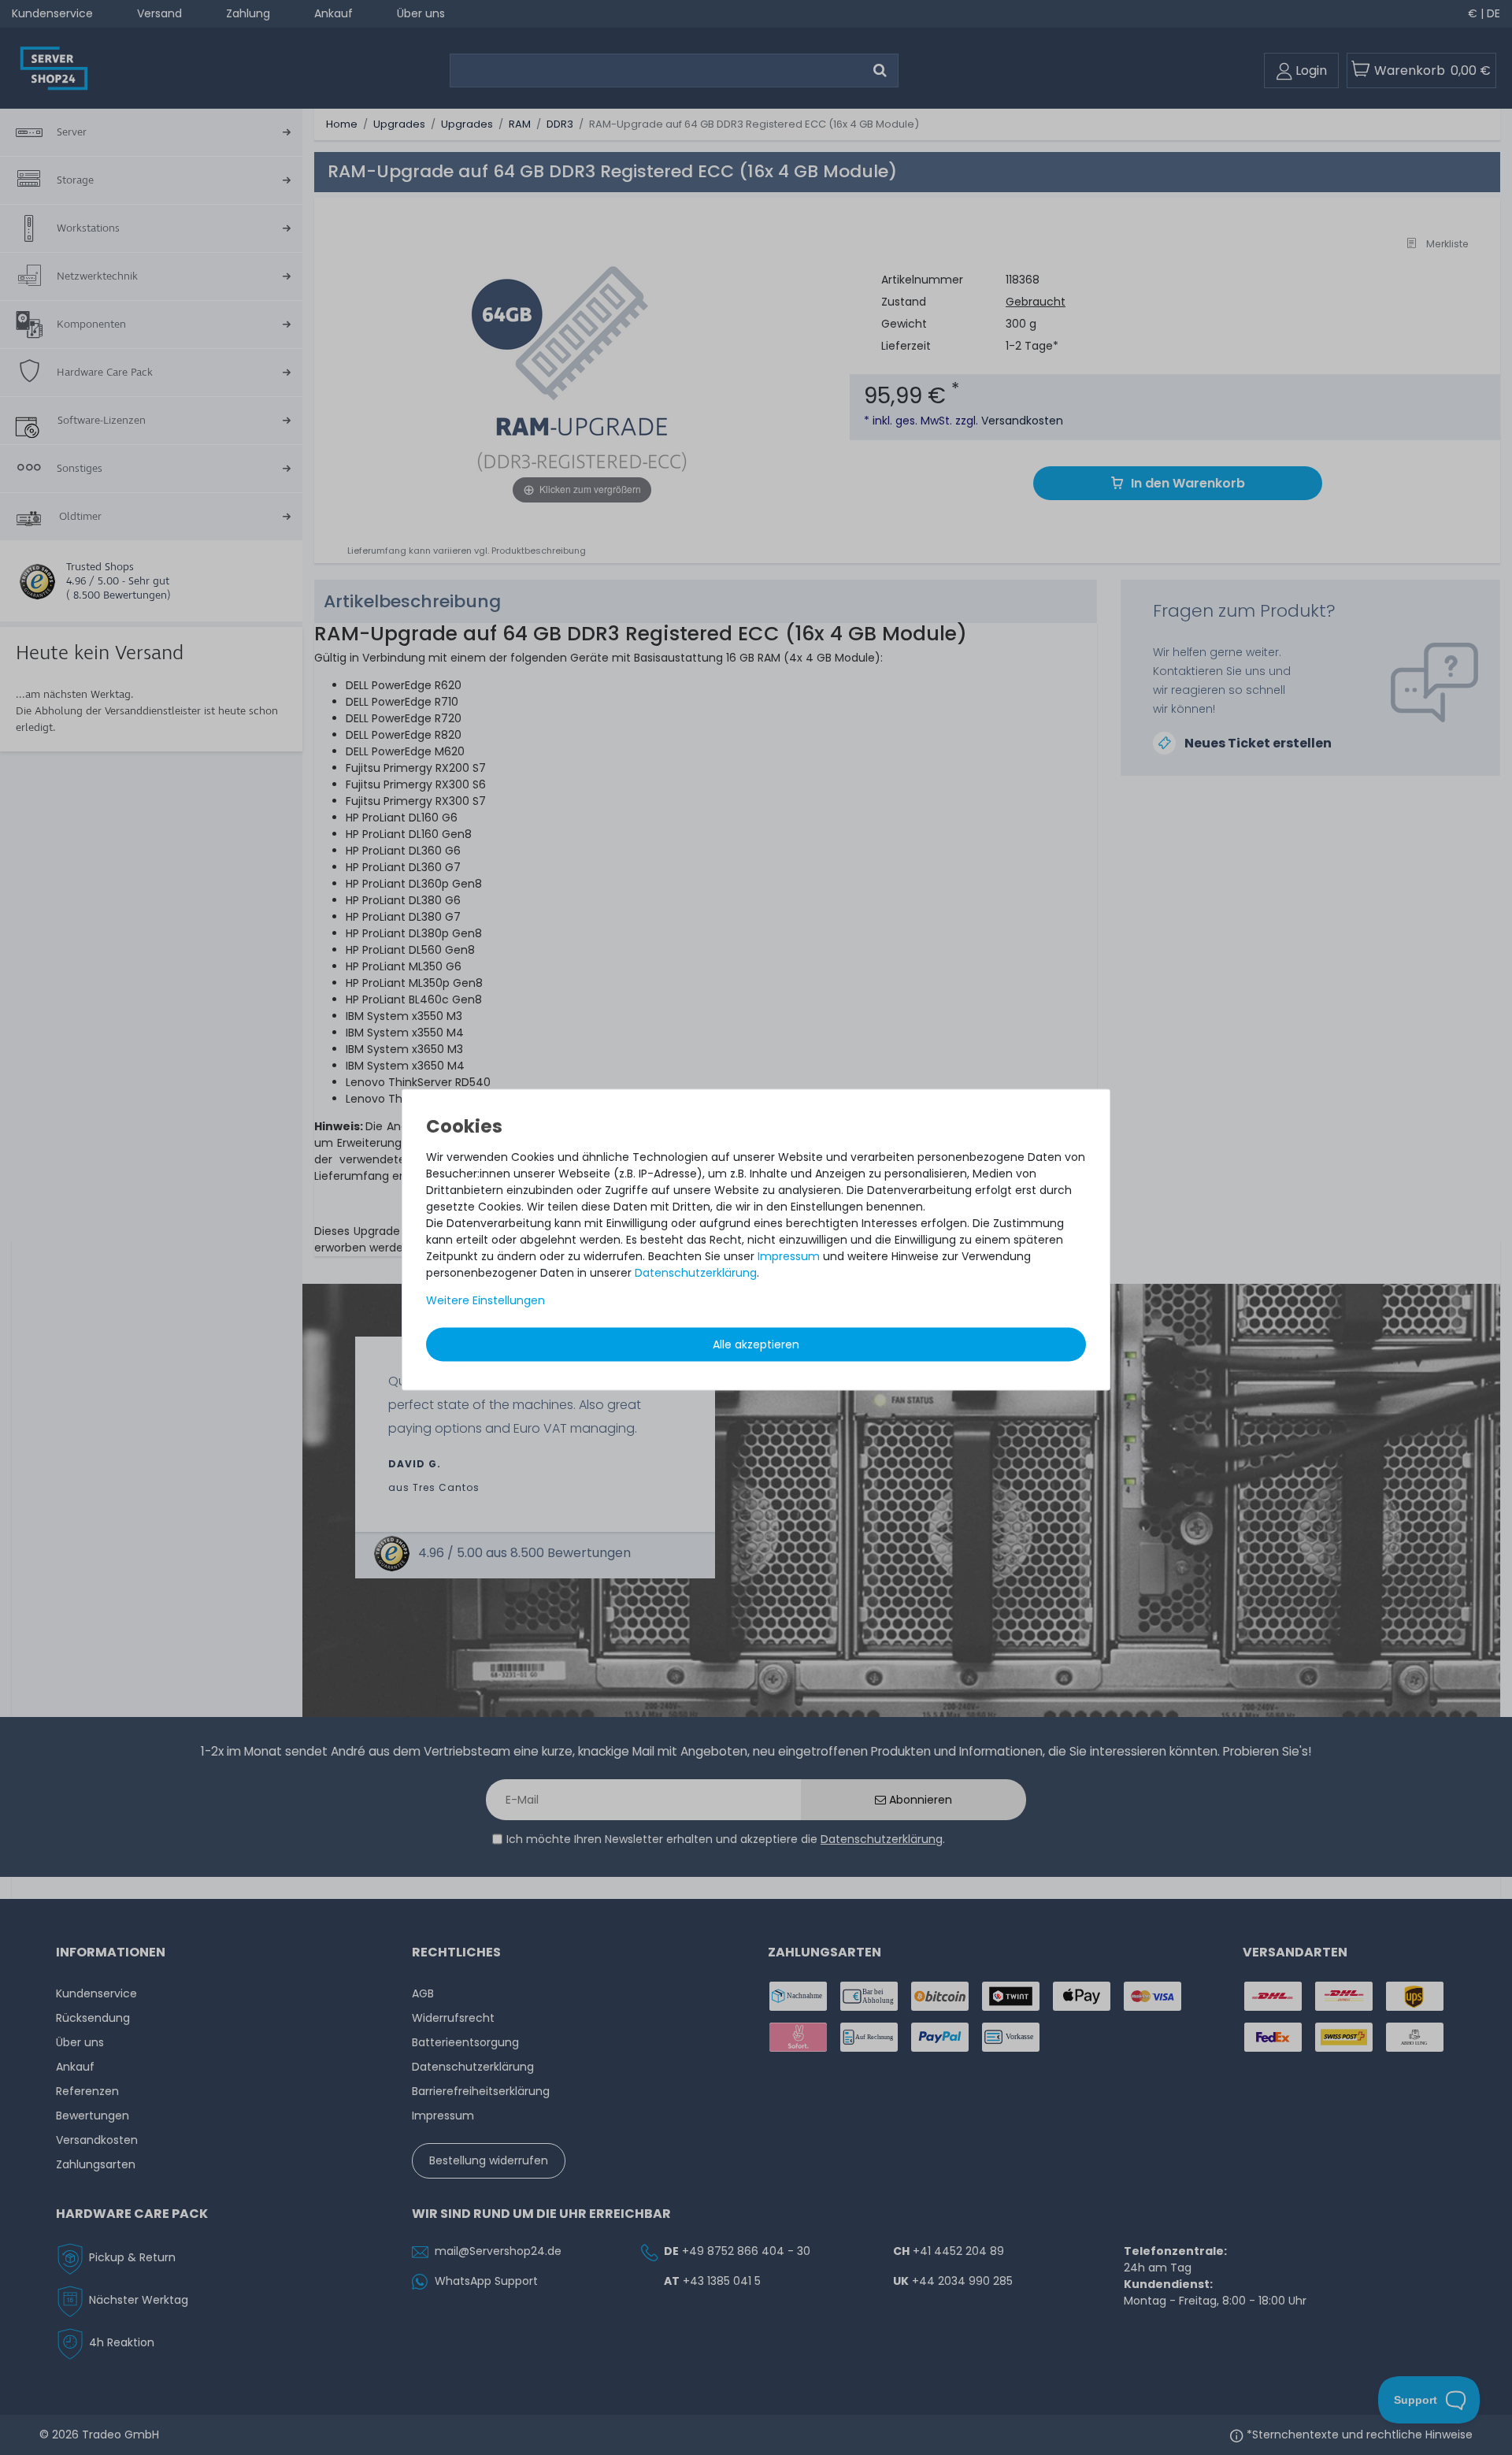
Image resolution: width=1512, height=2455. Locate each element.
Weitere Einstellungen (485, 1300)
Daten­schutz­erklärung (696, 1272)
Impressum (789, 1255)
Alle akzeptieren (756, 1344)
